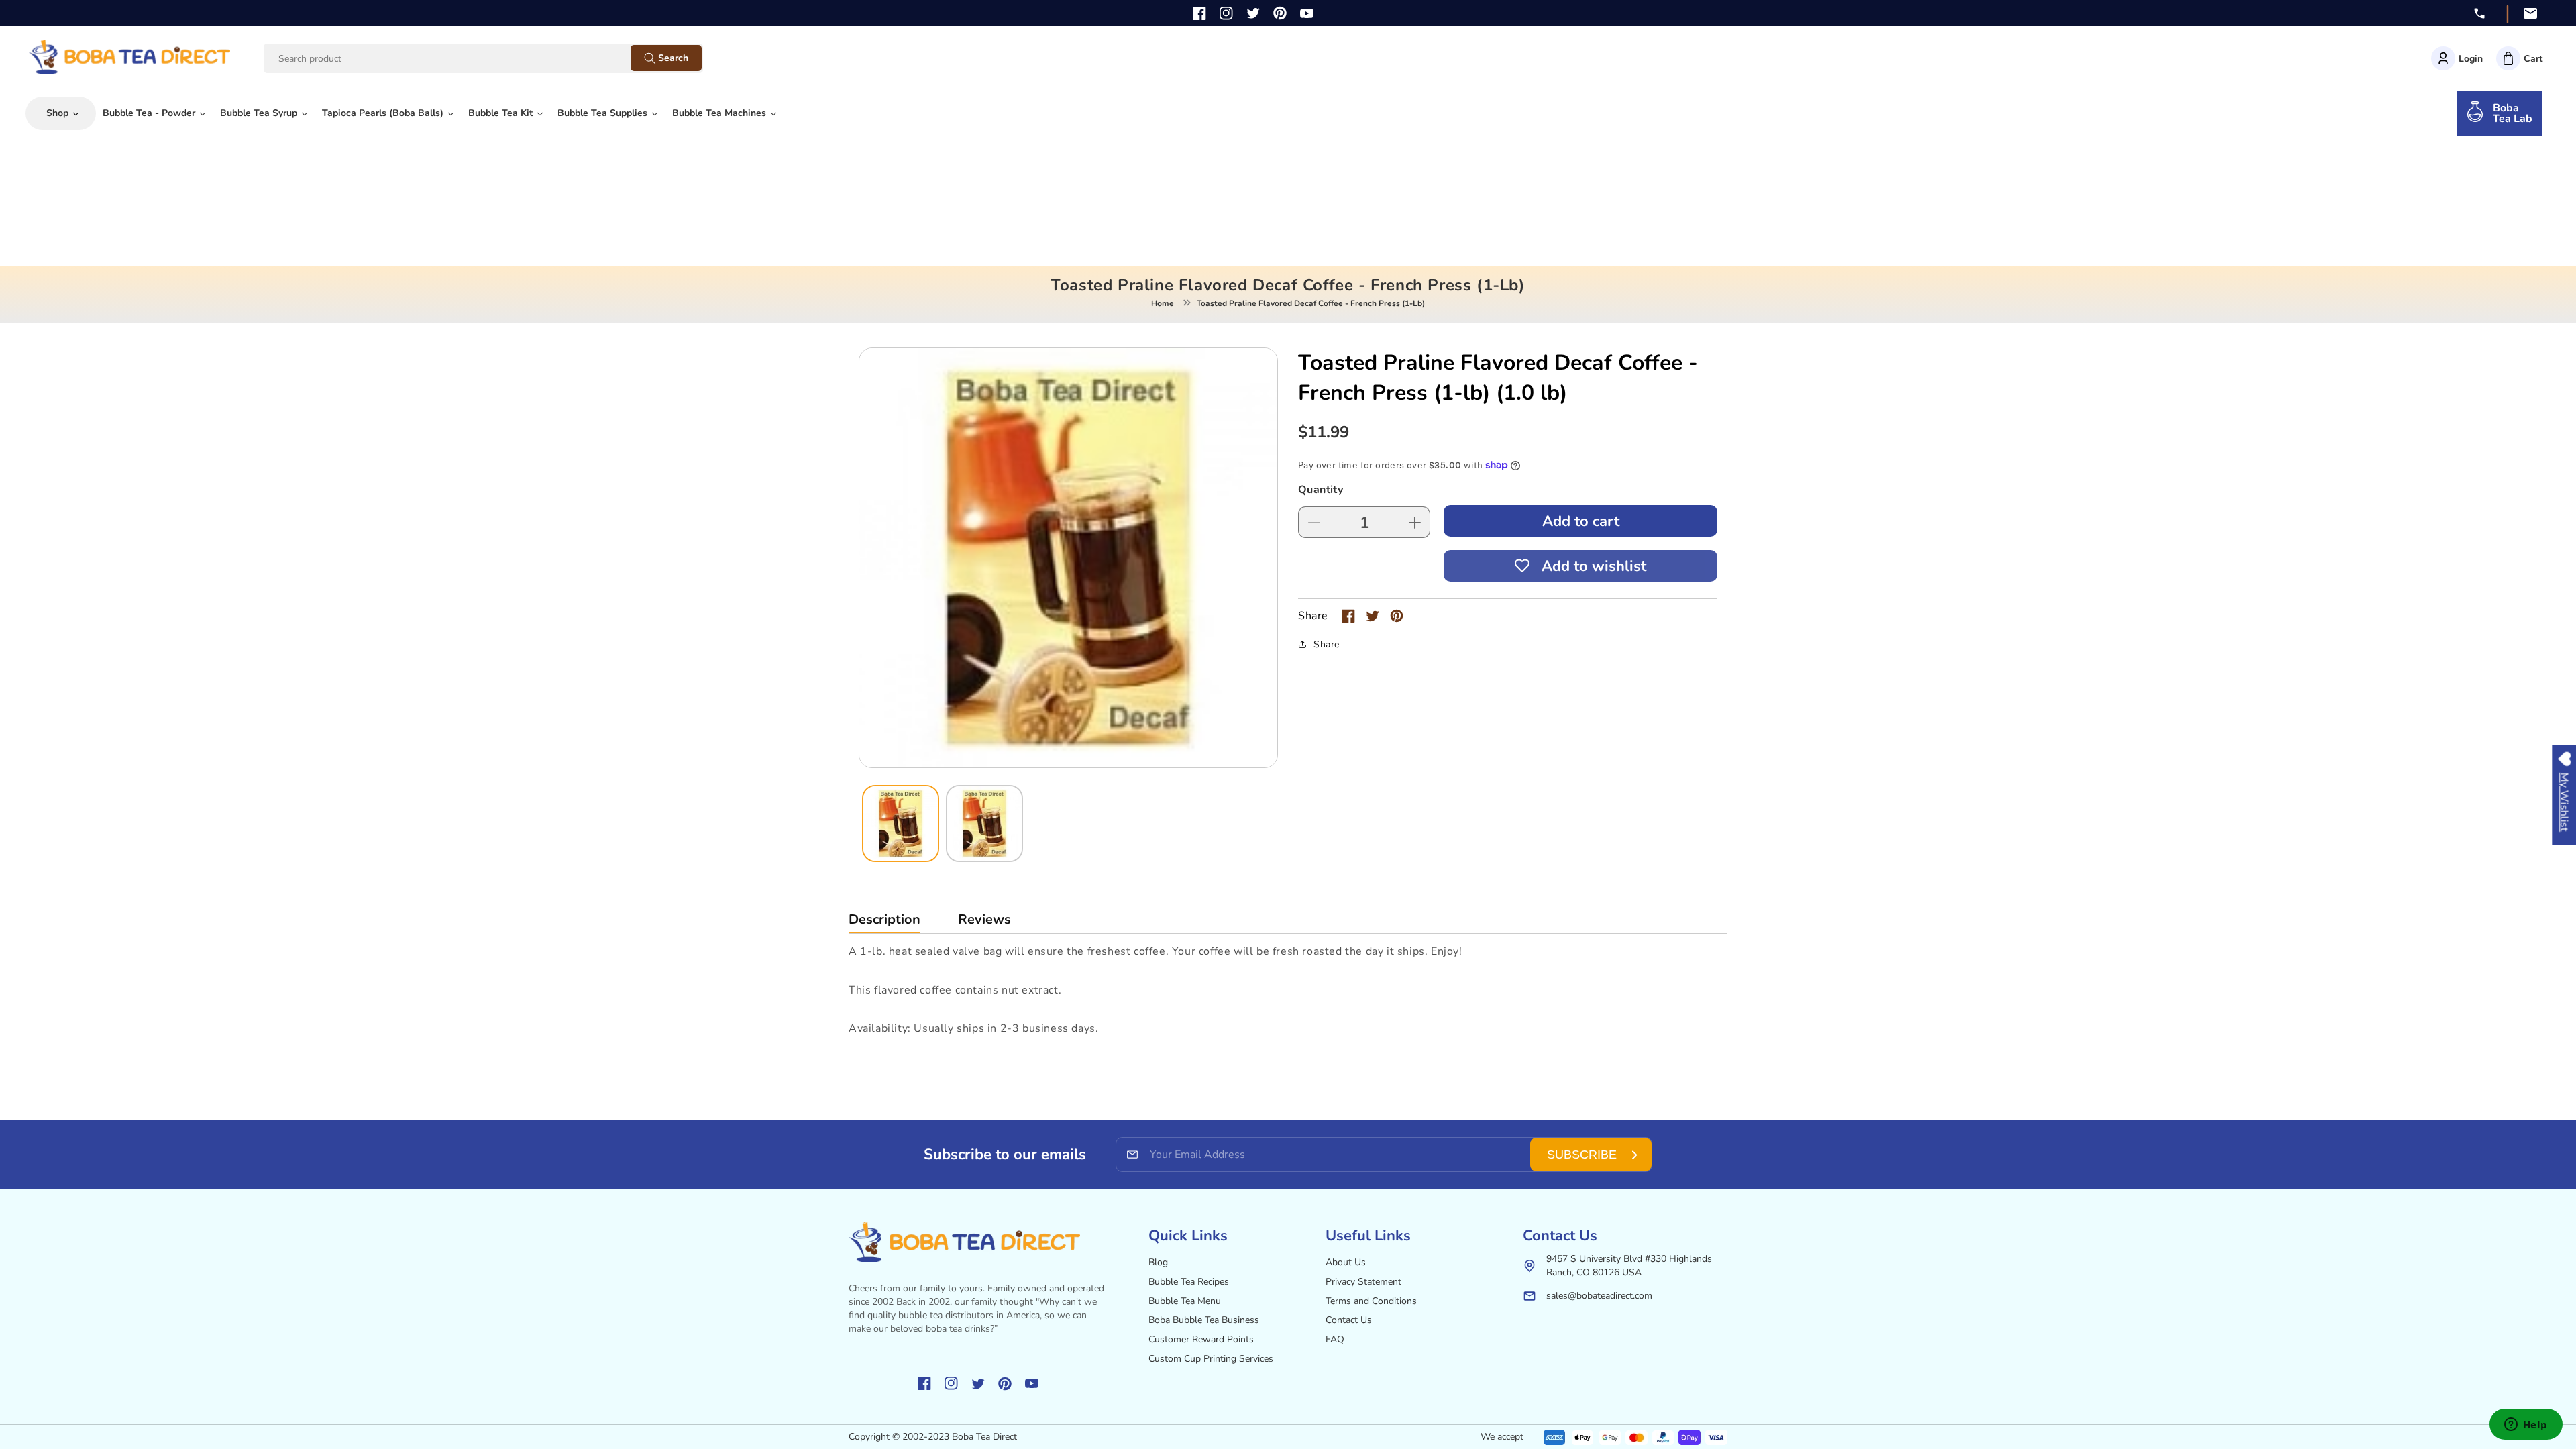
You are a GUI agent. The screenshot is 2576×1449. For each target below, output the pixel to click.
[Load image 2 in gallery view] (984, 823)
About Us (1346, 1262)
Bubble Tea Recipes (1189, 1282)
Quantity (1321, 490)
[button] (2519, 58)
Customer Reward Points (1201, 1339)
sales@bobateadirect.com (1599, 1296)
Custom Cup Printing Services (1211, 1359)
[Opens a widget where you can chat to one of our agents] (2526, 1426)
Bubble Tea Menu (1185, 1301)
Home (1163, 303)
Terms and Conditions (1371, 1301)
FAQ (1335, 1339)
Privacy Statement (1363, 1282)
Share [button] (1327, 644)
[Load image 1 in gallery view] (901, 823)
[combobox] (460, 59)
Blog (1158, 1262)
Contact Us (1349, 1320)
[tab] (884, 923)
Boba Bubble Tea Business (1204, 1320)
